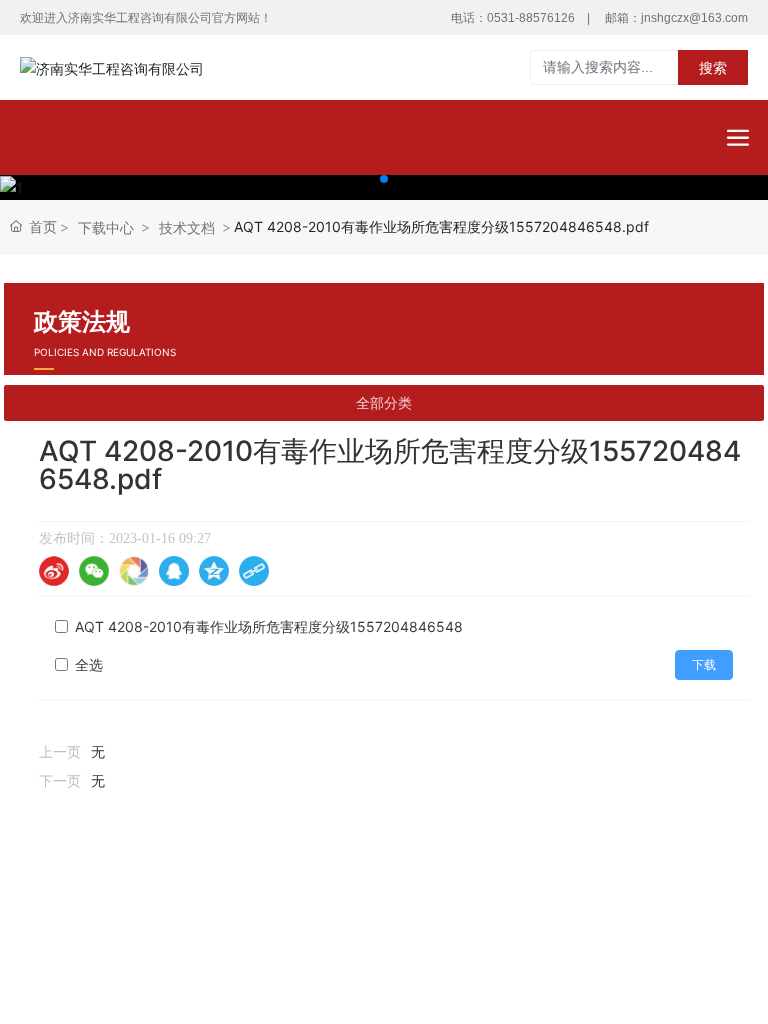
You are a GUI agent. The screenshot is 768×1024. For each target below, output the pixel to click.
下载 (704, 665)
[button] (384, 179)
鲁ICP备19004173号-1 (384, 935)
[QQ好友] (174, 571)
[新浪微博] (54, 571)
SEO (522, 906)
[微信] (94, 571)
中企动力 (406, 959)
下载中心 (106, 227)
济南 (458, 959)
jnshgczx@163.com (694, 18)
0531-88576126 (531, 18)
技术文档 (187, 227)
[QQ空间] (214, 571)
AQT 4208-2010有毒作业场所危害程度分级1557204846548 (269, 626)
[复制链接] (254, 571)
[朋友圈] (134, 571)
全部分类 (384, 403)
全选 (89, 664)
